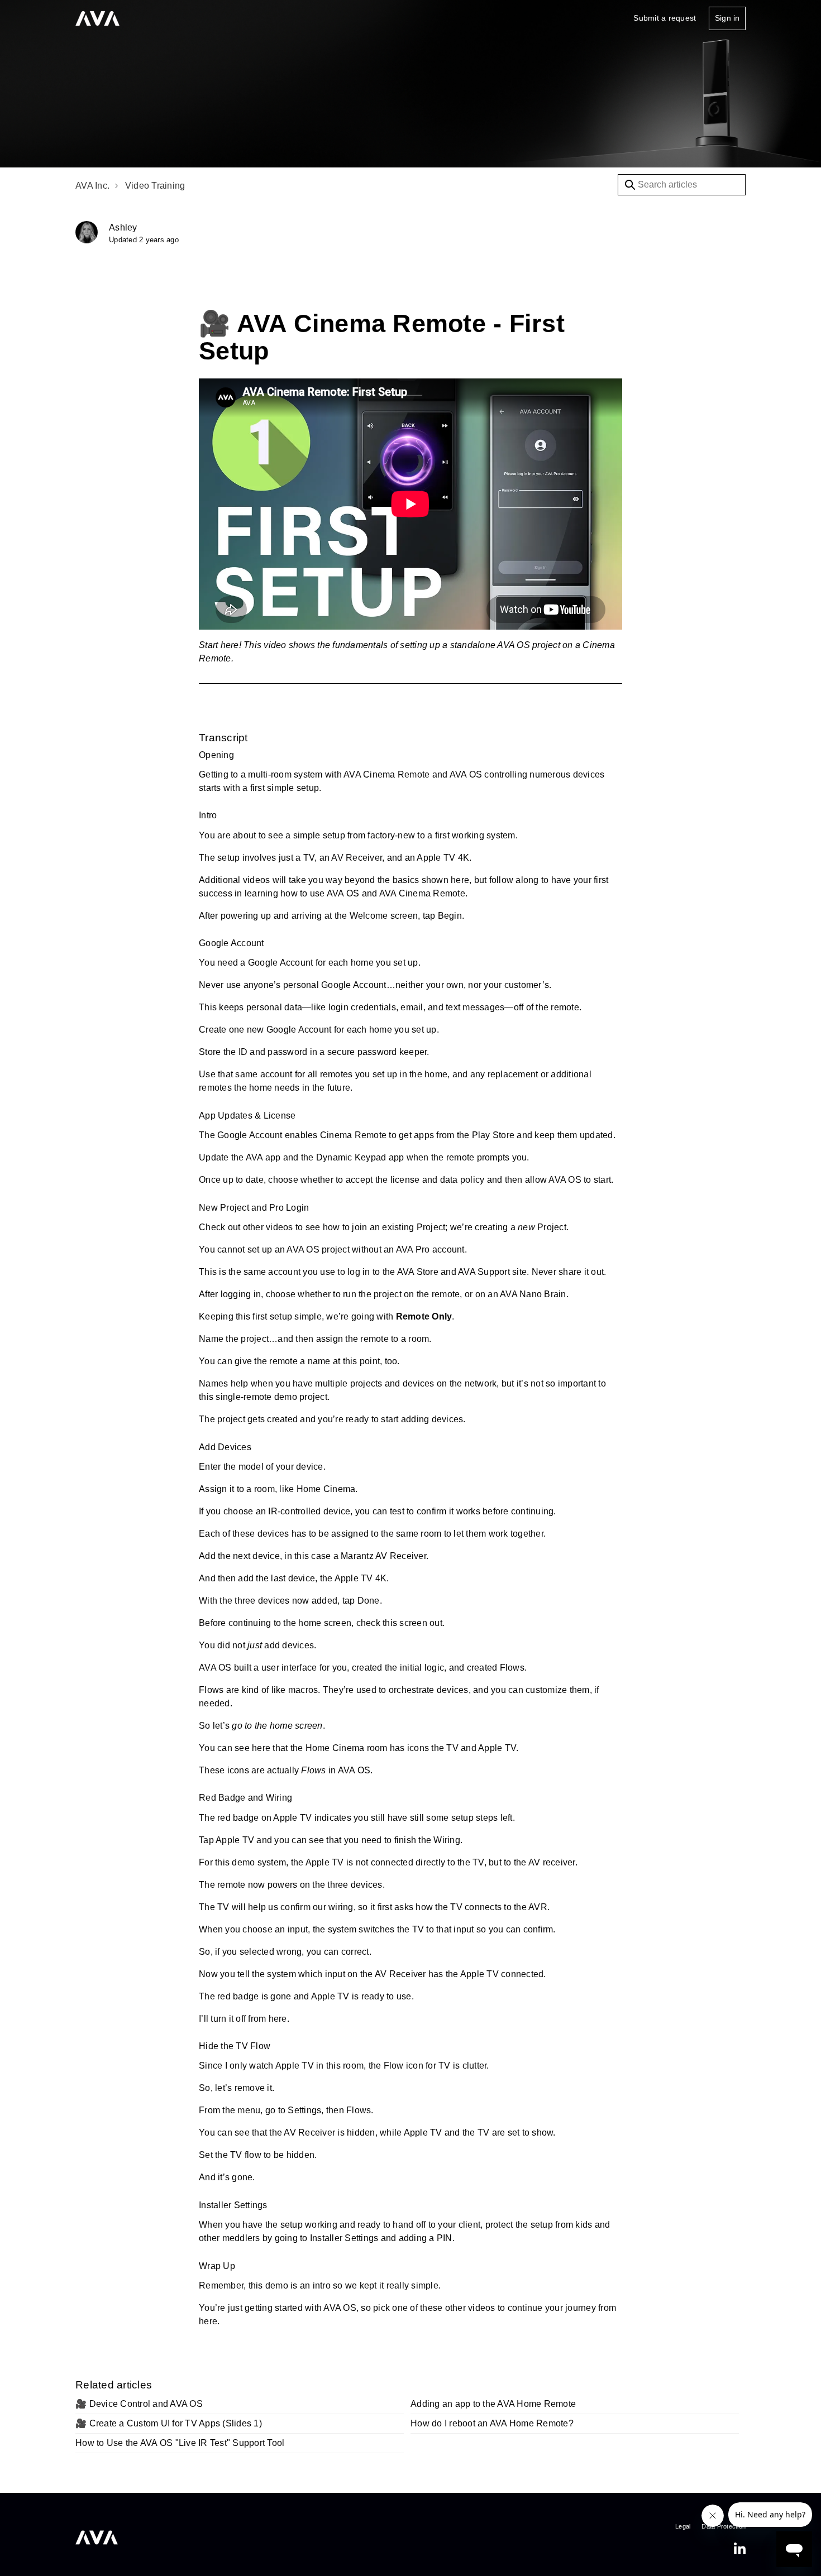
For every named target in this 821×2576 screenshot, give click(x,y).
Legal (683, 2526)
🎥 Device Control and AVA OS (139, 2404)
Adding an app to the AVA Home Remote (493, 2404)
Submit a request (665, 18)
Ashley (123, 227)
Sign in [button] (727, 18)
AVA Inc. (92, 186)
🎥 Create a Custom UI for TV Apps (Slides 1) (169, 2423)
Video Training (155, 186)
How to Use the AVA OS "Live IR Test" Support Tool (180, 2443)
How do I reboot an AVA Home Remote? (492, 2423)
